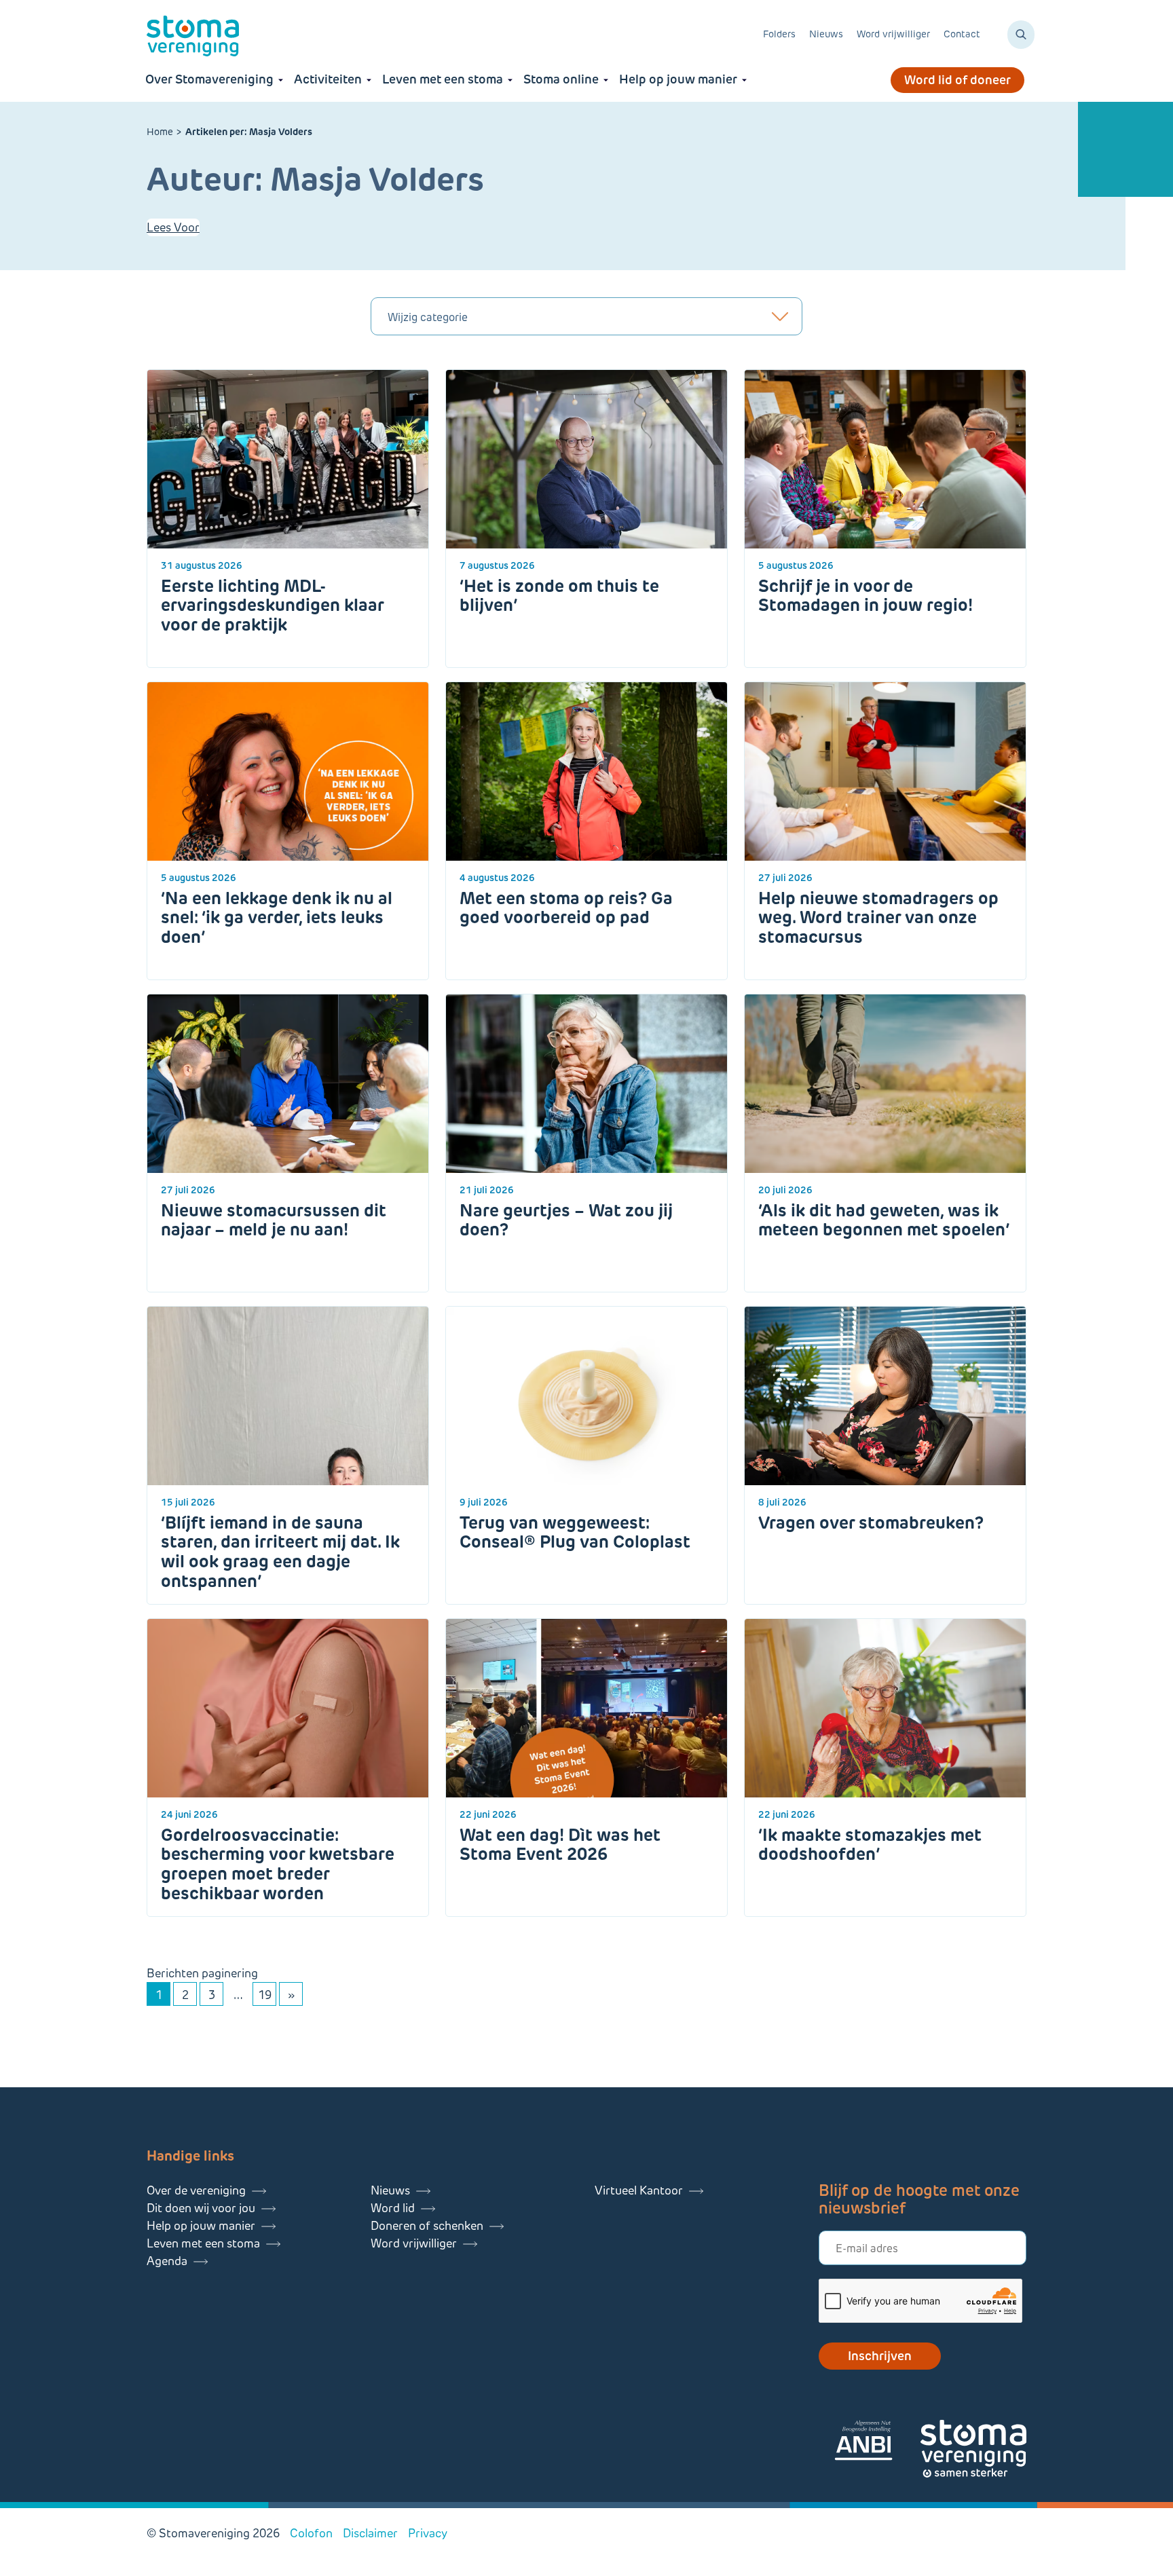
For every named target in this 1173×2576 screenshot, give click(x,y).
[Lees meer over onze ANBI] (877, 2443)
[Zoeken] (1021, 35)
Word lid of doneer (957, 80)
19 (265, 1995)
